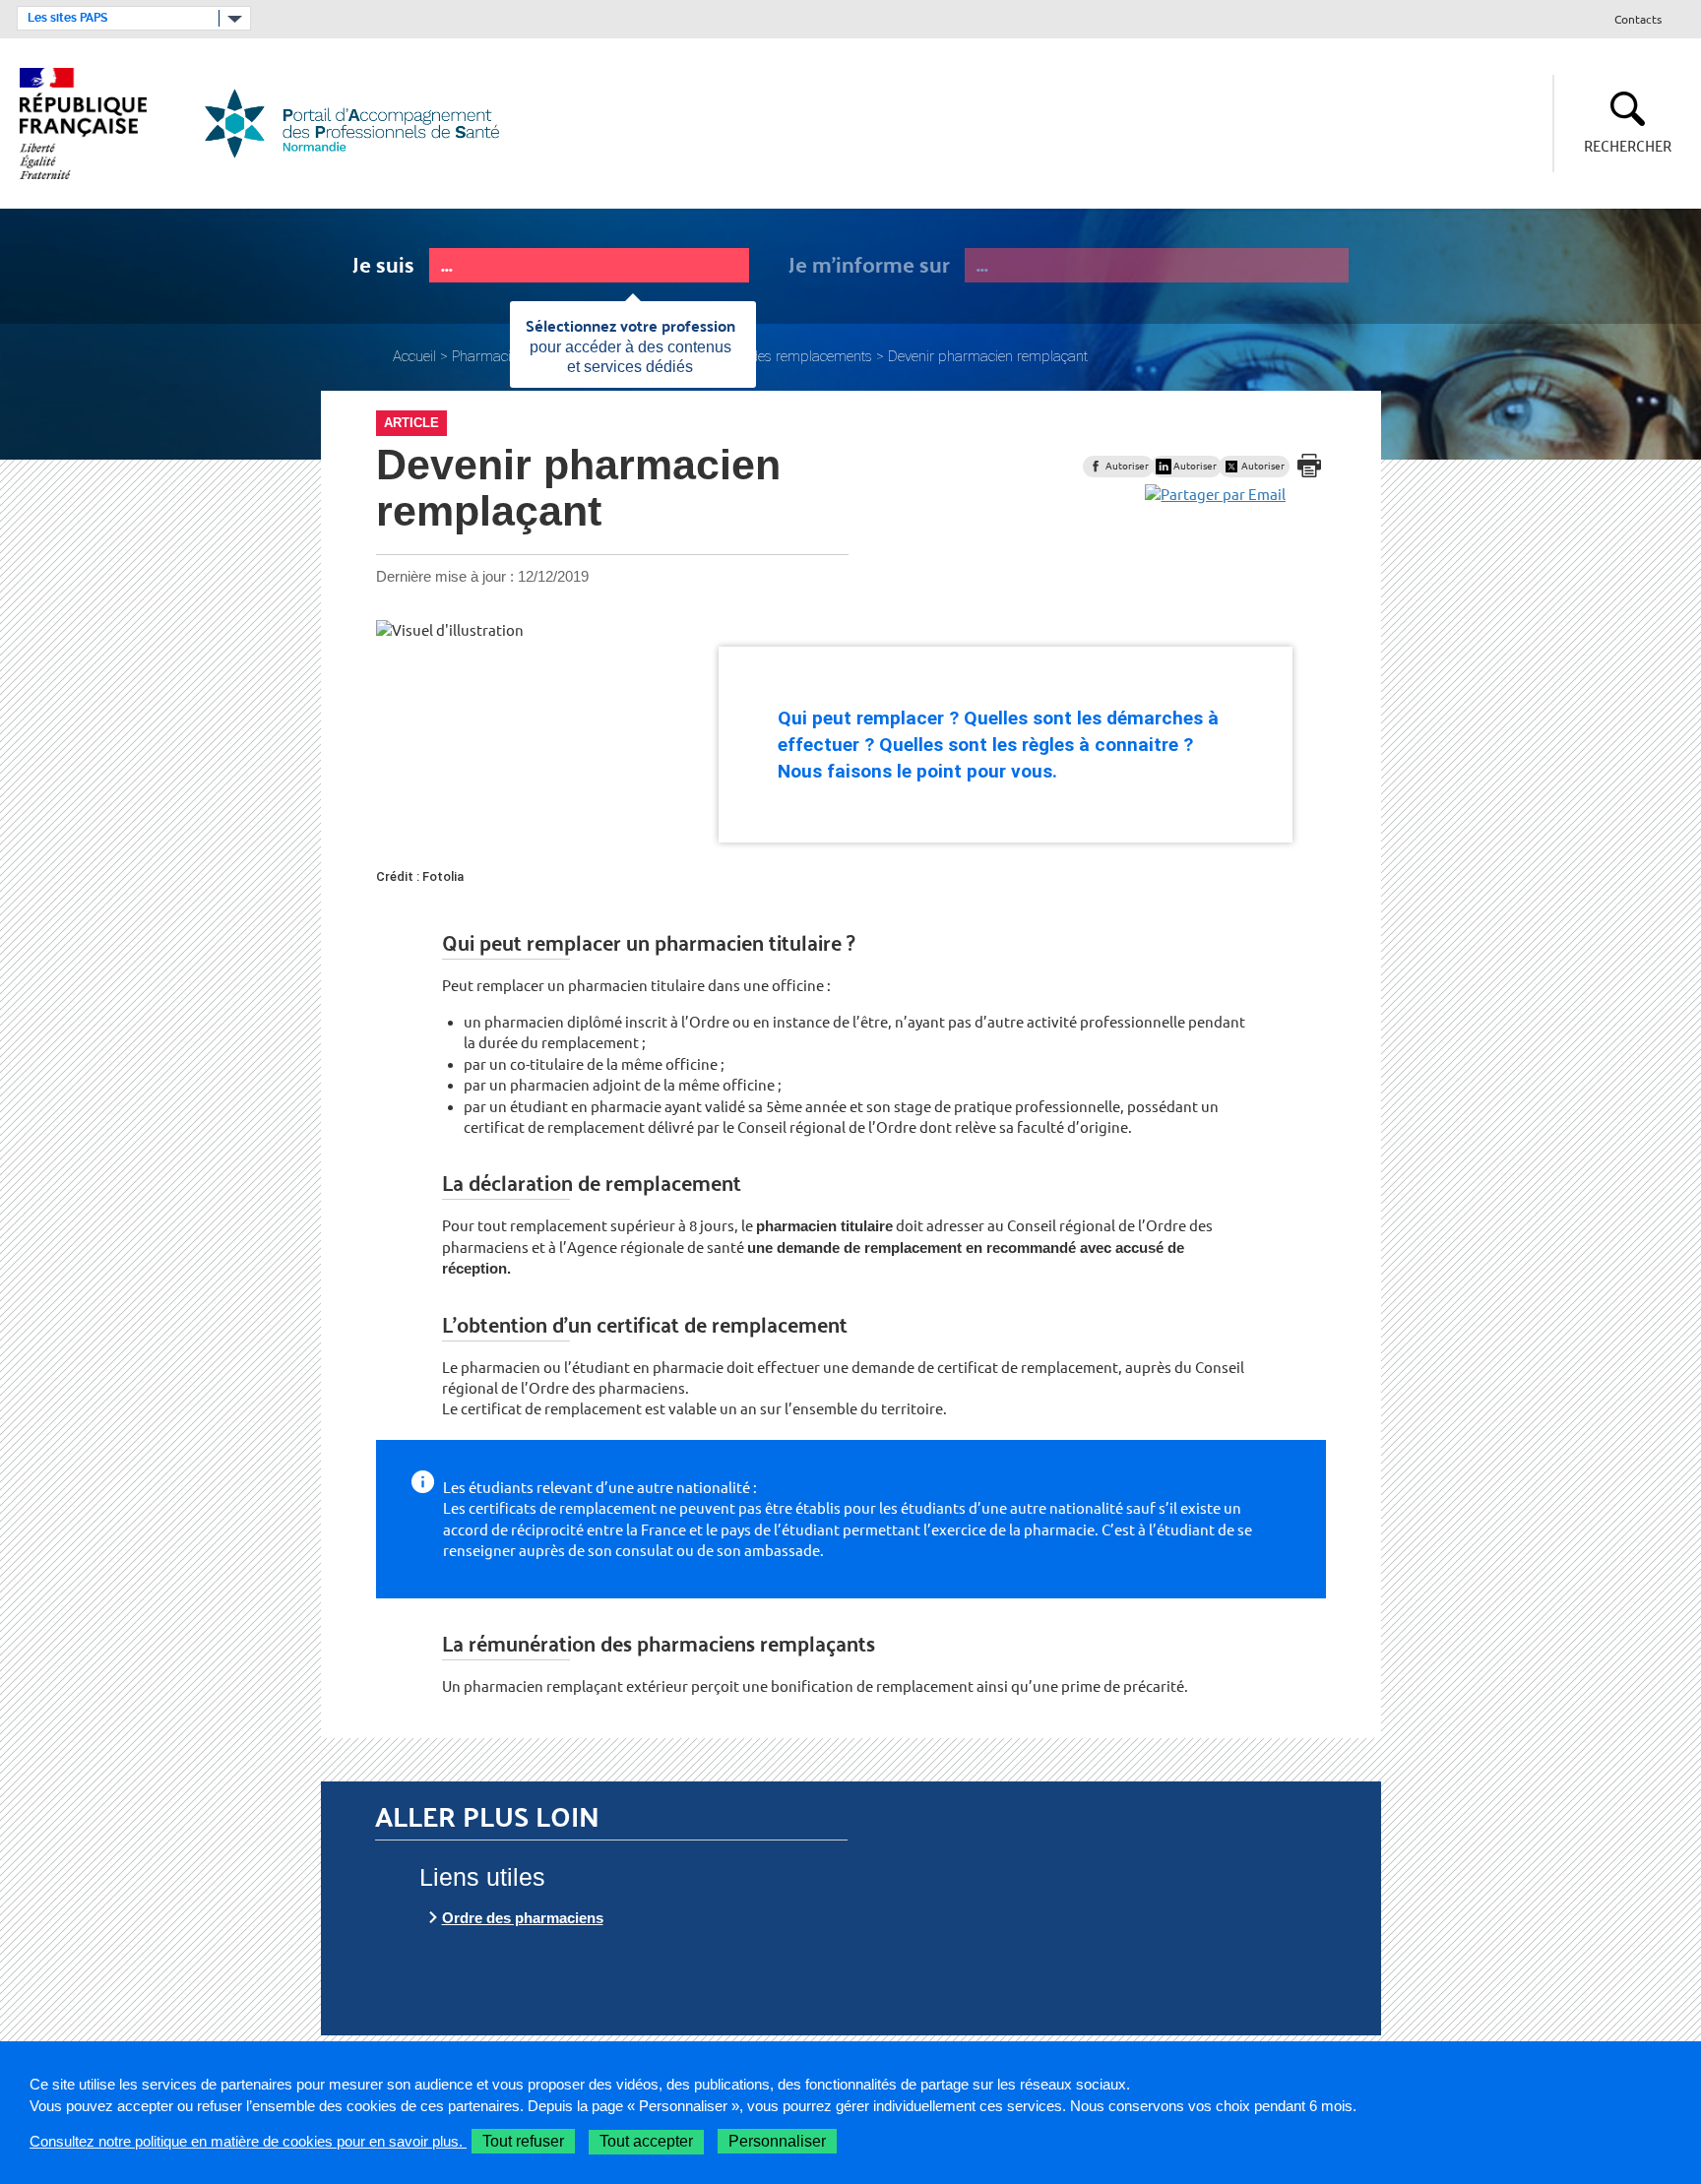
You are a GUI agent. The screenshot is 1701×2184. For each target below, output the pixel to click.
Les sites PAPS (67, 18)
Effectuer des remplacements (781, 356)
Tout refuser (523, 2141)
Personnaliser (777, 2141)
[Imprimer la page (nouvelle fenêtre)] (1309, 466)
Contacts (1638, 20)
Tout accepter (646, 2141)
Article (411, 423)
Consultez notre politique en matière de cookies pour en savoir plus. (248, 2141)
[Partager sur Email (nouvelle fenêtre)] (1215, 495)
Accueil (414, 356)
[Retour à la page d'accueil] (364, 124)
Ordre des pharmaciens (523, 1918)
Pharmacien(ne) (501, 356)
